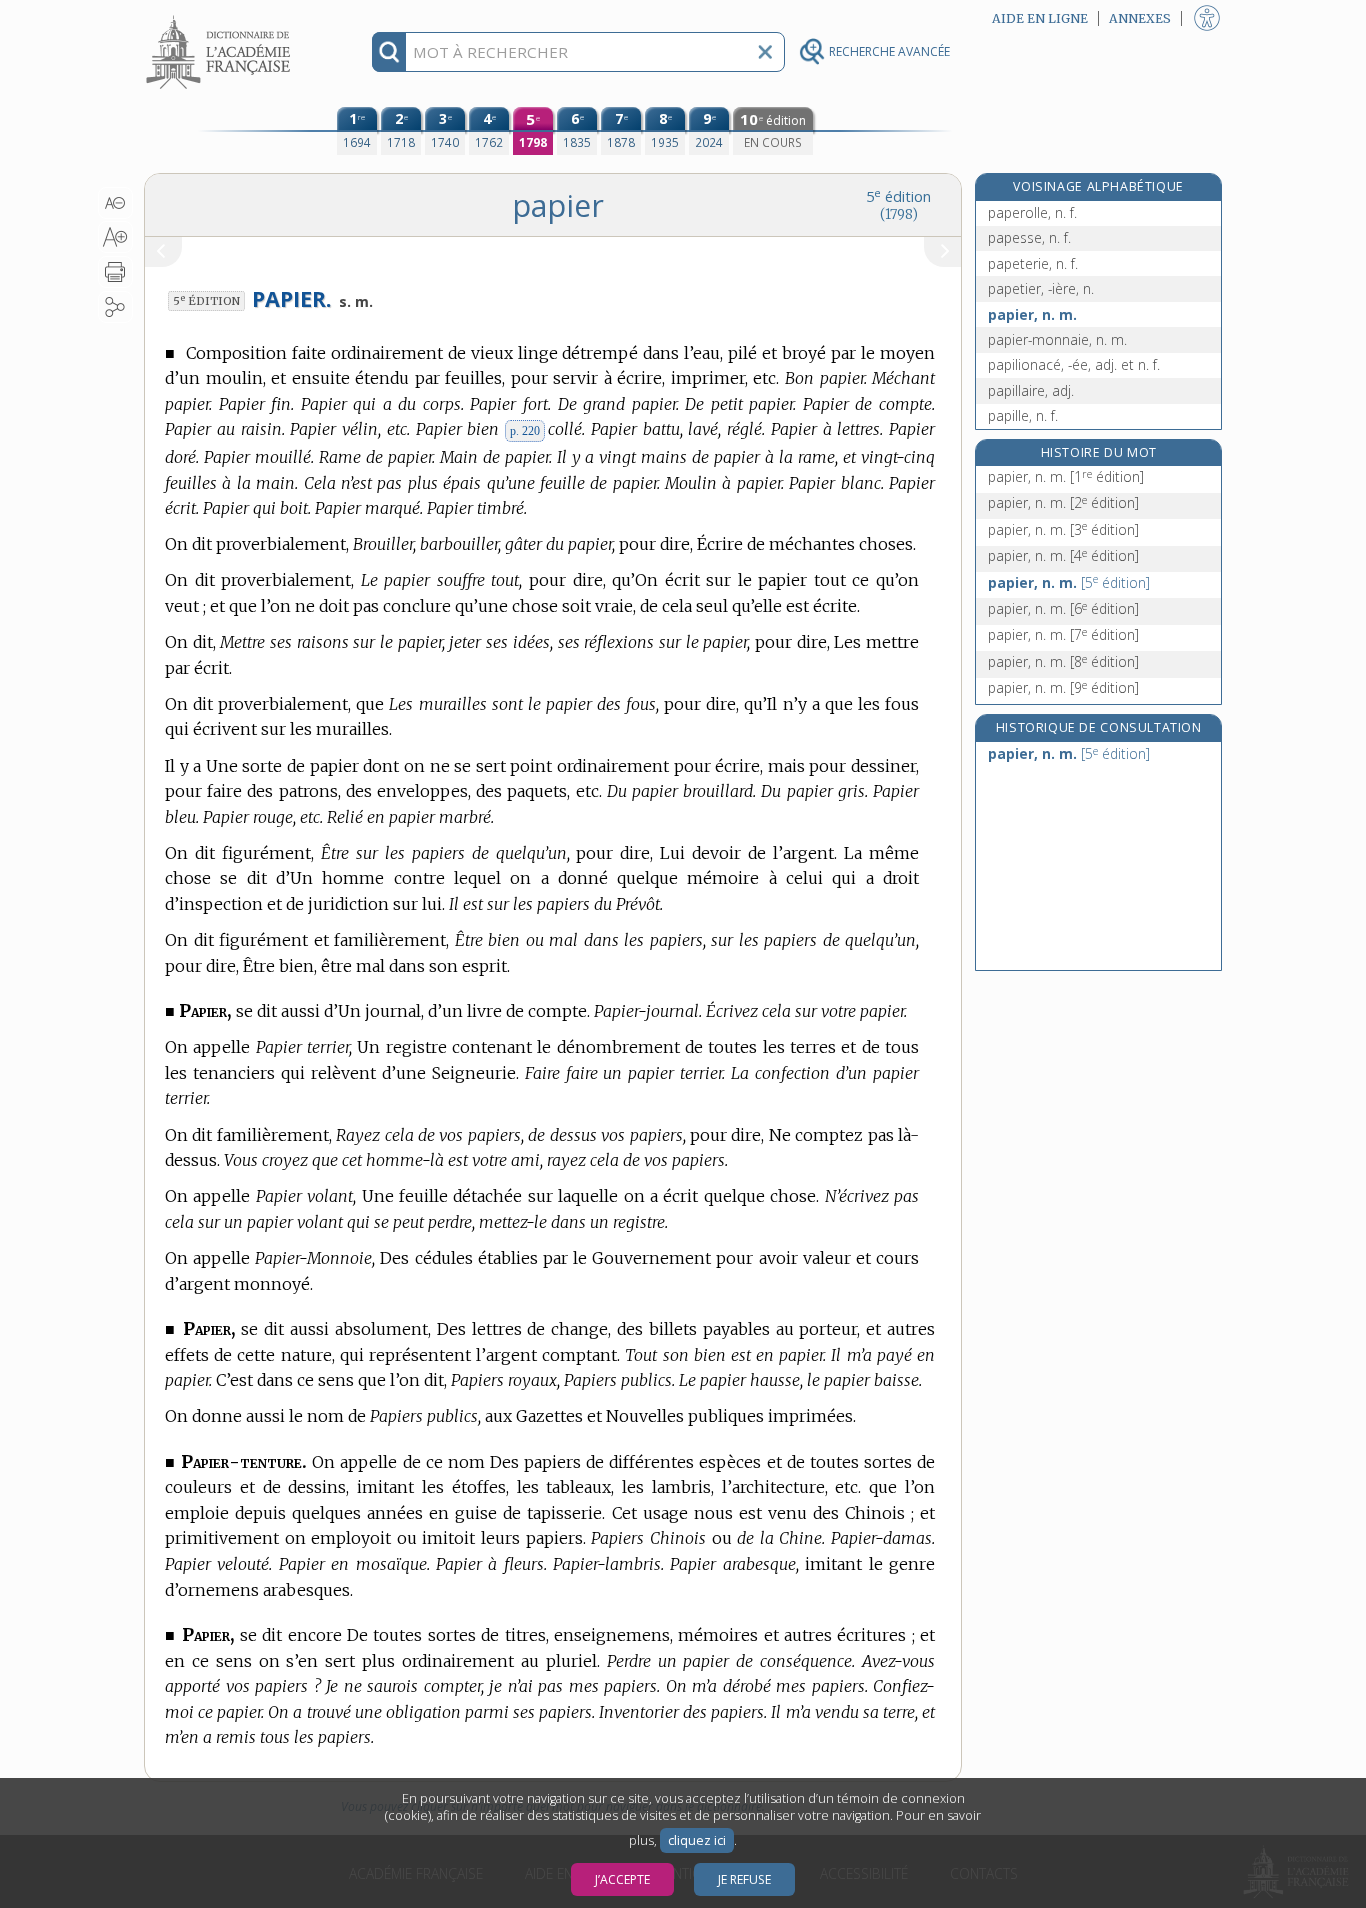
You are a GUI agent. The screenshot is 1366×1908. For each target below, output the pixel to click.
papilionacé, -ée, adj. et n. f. (1074, 364)
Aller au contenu (221, 17)
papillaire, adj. (1031, 390)
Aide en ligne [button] (1040, 18)
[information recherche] (389, 52)
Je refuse (744, 1879)
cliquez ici (697, 1840)
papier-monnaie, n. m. (1057, 339)
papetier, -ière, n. (1041, 288)
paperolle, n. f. (1032, 212)
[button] (115, 203)
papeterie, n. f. (1033, 263)
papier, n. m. (1032, 314)
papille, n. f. (1023, 415)
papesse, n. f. (1029, 237)
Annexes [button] (1140, 18)
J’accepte (622, 1879)
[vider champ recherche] (765, 52)
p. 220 (525, 431)
